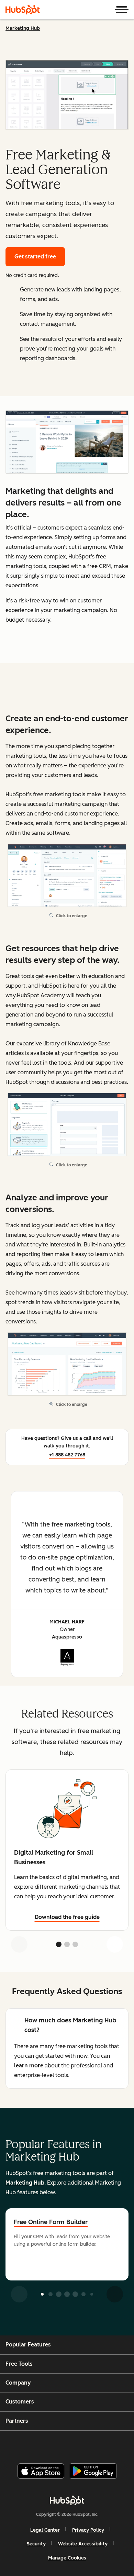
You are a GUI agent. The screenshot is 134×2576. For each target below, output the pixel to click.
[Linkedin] (90, 2444)
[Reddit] (107, 2444)
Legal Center (45, 2530)
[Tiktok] (124, 2444)
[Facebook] (21, 2444)
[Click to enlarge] (67, 443)
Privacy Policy (88, 2530)
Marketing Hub (23, 28)
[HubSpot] (23, 10)
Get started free (35, 257)
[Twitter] (72, 2444)
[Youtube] (55, 2444)
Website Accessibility (83, 2544)
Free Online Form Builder (51, 2222)
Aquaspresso (67, 1637)
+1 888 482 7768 (67, 1455)
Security (36, 2544)
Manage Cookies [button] (67, 2558)
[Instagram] (38, 2444)
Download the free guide (67, 1917)
